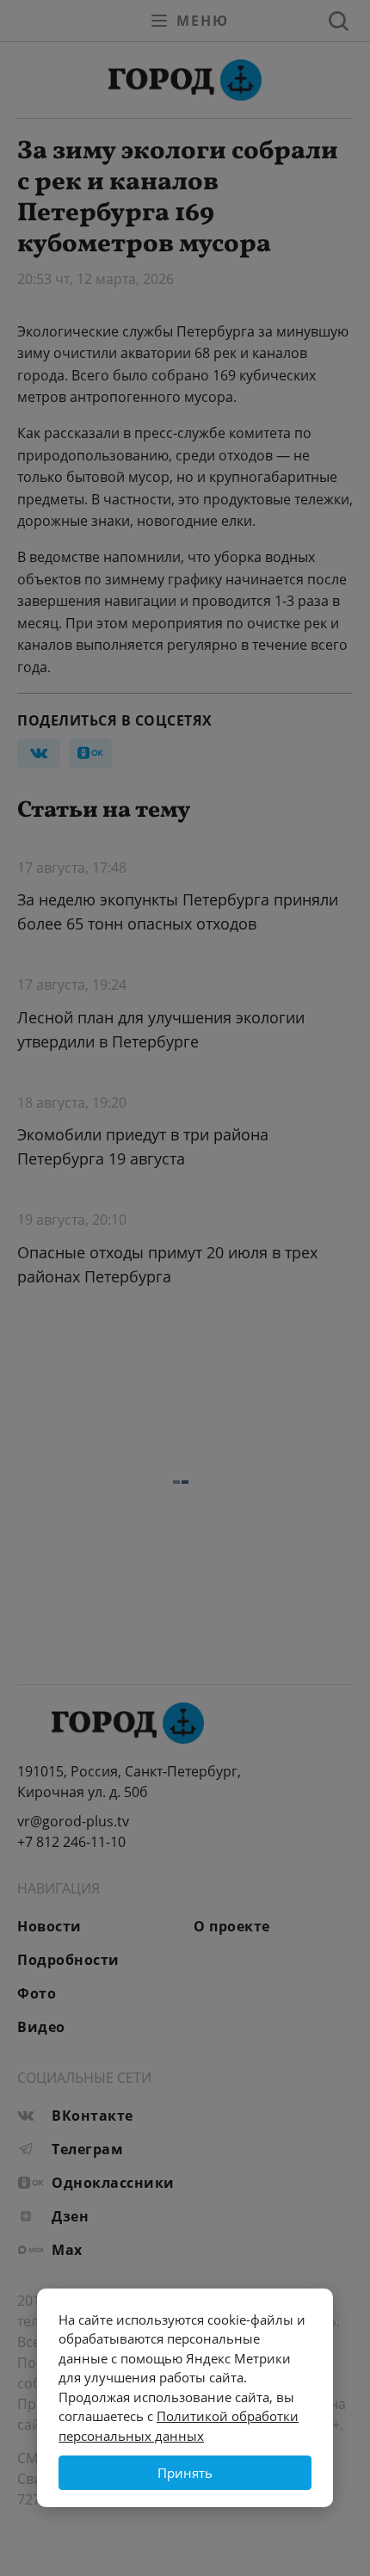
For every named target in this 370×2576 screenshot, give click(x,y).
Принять (185, 2473)
